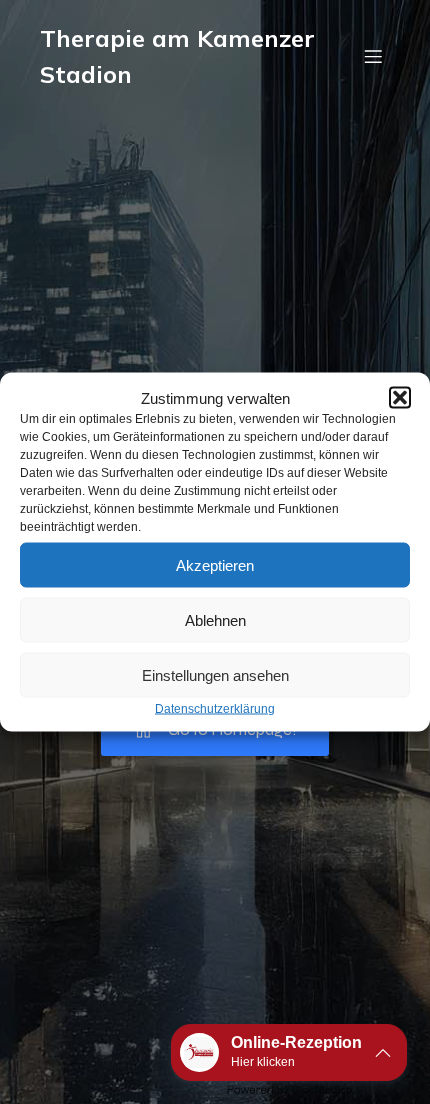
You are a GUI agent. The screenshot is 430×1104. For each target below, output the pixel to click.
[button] (400, 398)
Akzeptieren (215, 564)
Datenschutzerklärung (215, 709)
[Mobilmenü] (373, 56)
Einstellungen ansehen (215, 674)
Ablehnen (215, 619)
